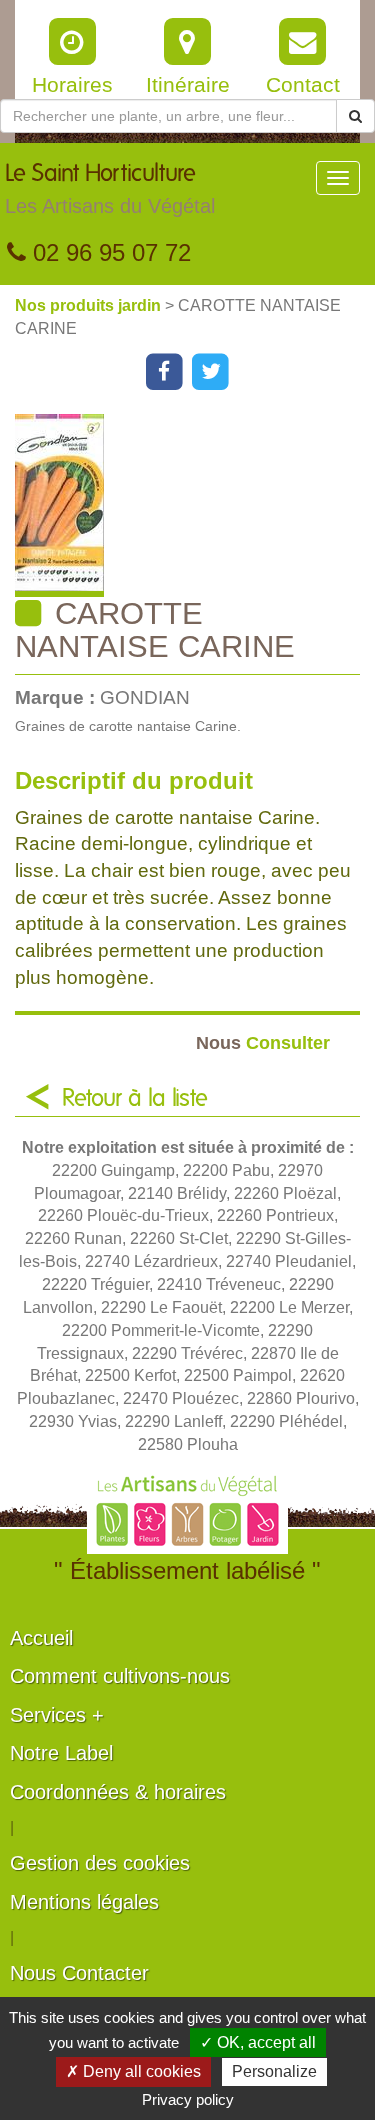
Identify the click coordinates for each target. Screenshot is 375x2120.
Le (110, 189)
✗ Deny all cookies (133, 2071)
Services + (57, 1715)
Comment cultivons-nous (120, 1676)
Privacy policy (188, 2099)
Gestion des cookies (100, 1863)
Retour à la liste (135, 1099)
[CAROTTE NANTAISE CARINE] (195, 505)
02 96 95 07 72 (108, 252)
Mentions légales (84, 1902)
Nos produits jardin (90, 305)
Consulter (263, 1042)
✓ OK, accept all (258, 2042)
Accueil (41, 1638)
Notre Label (61, 1753)
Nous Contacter (79, 1973)
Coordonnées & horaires (118, 1792)
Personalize (274, 2071)
